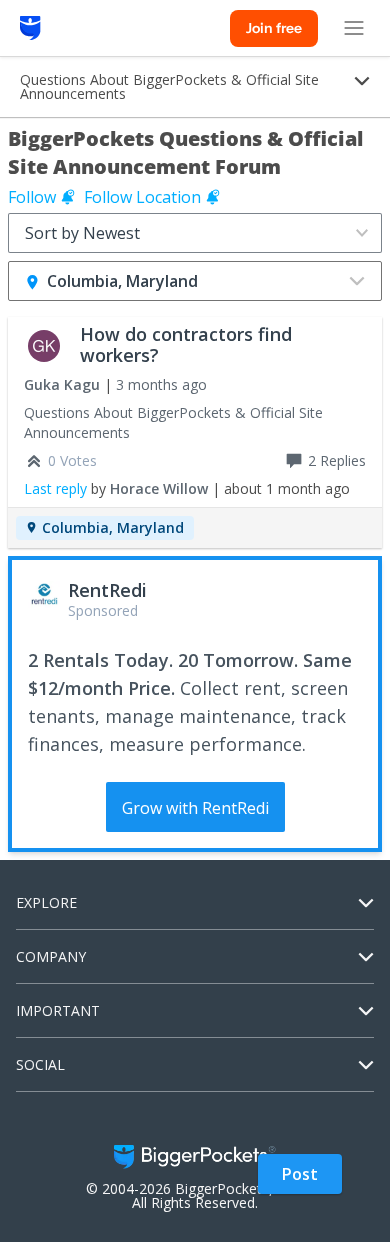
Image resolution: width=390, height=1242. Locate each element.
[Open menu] (354, 28)
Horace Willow (159, 488)
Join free (274, 28)
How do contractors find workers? (186, 344)
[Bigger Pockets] (30, 28)
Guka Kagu (62, 384)
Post (300, 1174)
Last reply (55, 488)
